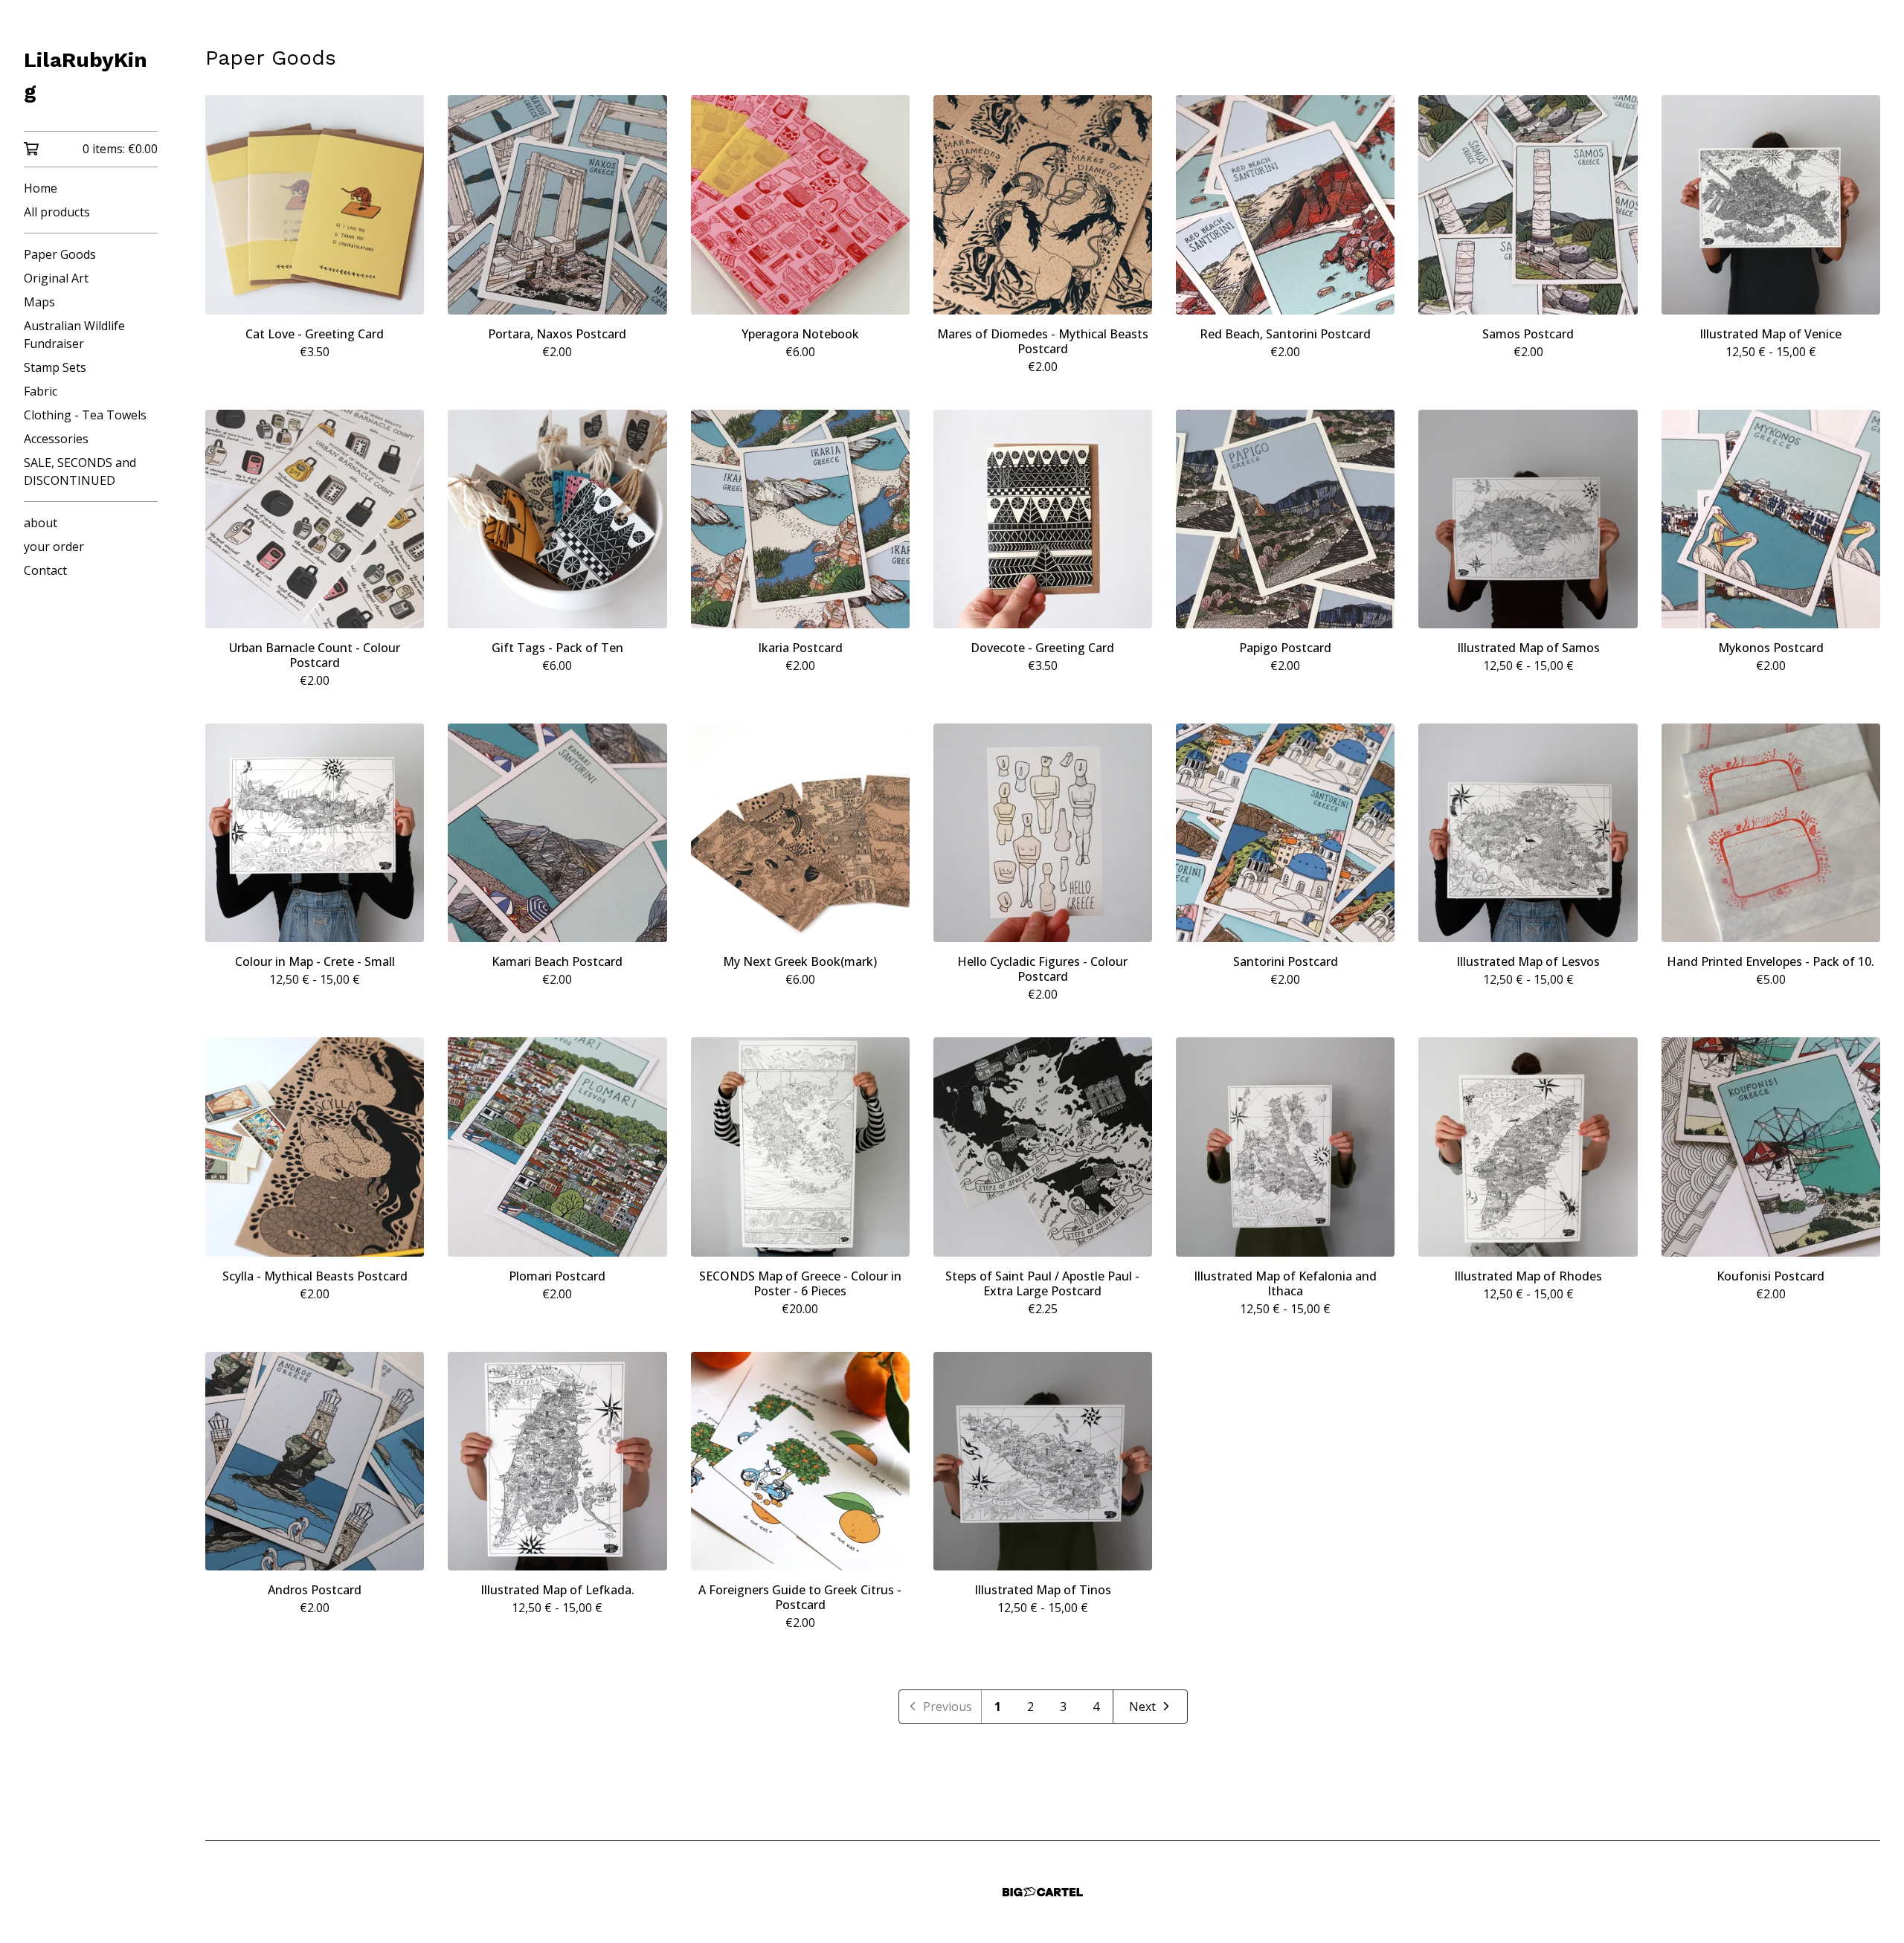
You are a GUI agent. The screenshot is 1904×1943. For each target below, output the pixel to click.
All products (57, 212)
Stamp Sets (55, 367)
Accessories (56, 439)
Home (41, 188)
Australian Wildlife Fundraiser (74, 335)
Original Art (56, 278)
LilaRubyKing (86, 75)
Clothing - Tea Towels (85, 415)
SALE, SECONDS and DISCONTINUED (80, 471)
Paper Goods (60, 254)
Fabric (41, 391)
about (41, 523)
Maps (39, 302)
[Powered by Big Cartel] (1043, 1892)
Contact (45, 570)
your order (54, 547)
